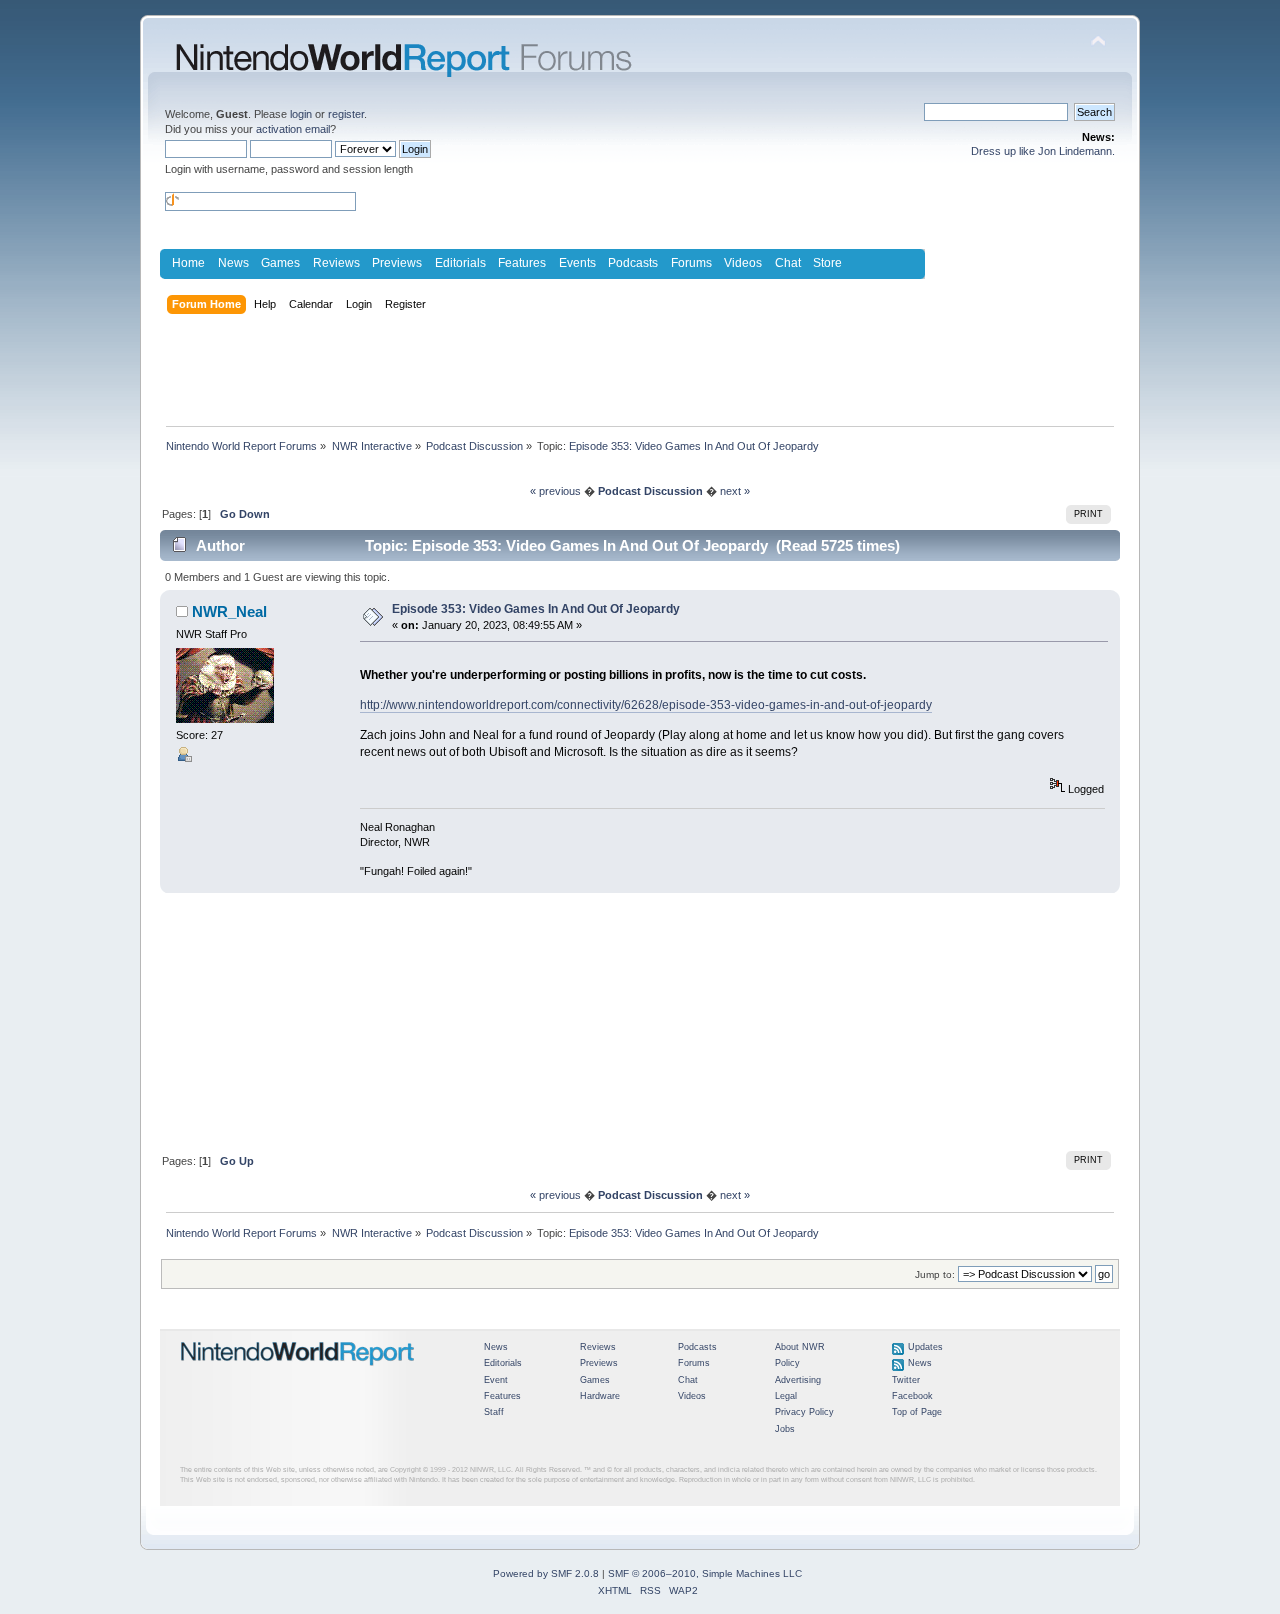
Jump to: (935, 1274)
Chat (788, 263)
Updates (925, 1347)
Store (827, 263)
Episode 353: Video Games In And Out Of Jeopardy (536, 609)
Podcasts (633, 263)
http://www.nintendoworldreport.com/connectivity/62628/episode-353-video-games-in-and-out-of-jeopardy (646, 705)
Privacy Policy (804, 1412)
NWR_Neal (229, 611)
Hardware (600, 1396)
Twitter (906, 1380)
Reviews (336, 263)
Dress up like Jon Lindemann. (1043, 151)
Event (496, 1380)
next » (735, 491)
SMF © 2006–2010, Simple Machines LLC (705, 1573)
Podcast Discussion (650, 491)
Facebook (912, 1396)
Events (577, 263)
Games (280, 263)
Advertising (798, 1380)
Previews (397, 263)
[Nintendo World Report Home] (298, 1374)
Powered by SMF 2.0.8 (546, 1573)
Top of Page (917, 1412)
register (346, 114)
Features (522, 263)
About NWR (800, 1347)
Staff (494, 1412)
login (301, 114)
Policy (787, 1363)
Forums (691, 263)
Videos (743, 263)
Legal (786, 1396)
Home (188, 263)
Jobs (785, 1429)
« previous (555, 491)
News (233, 263)
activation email (293, 129)
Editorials (460, 263)
